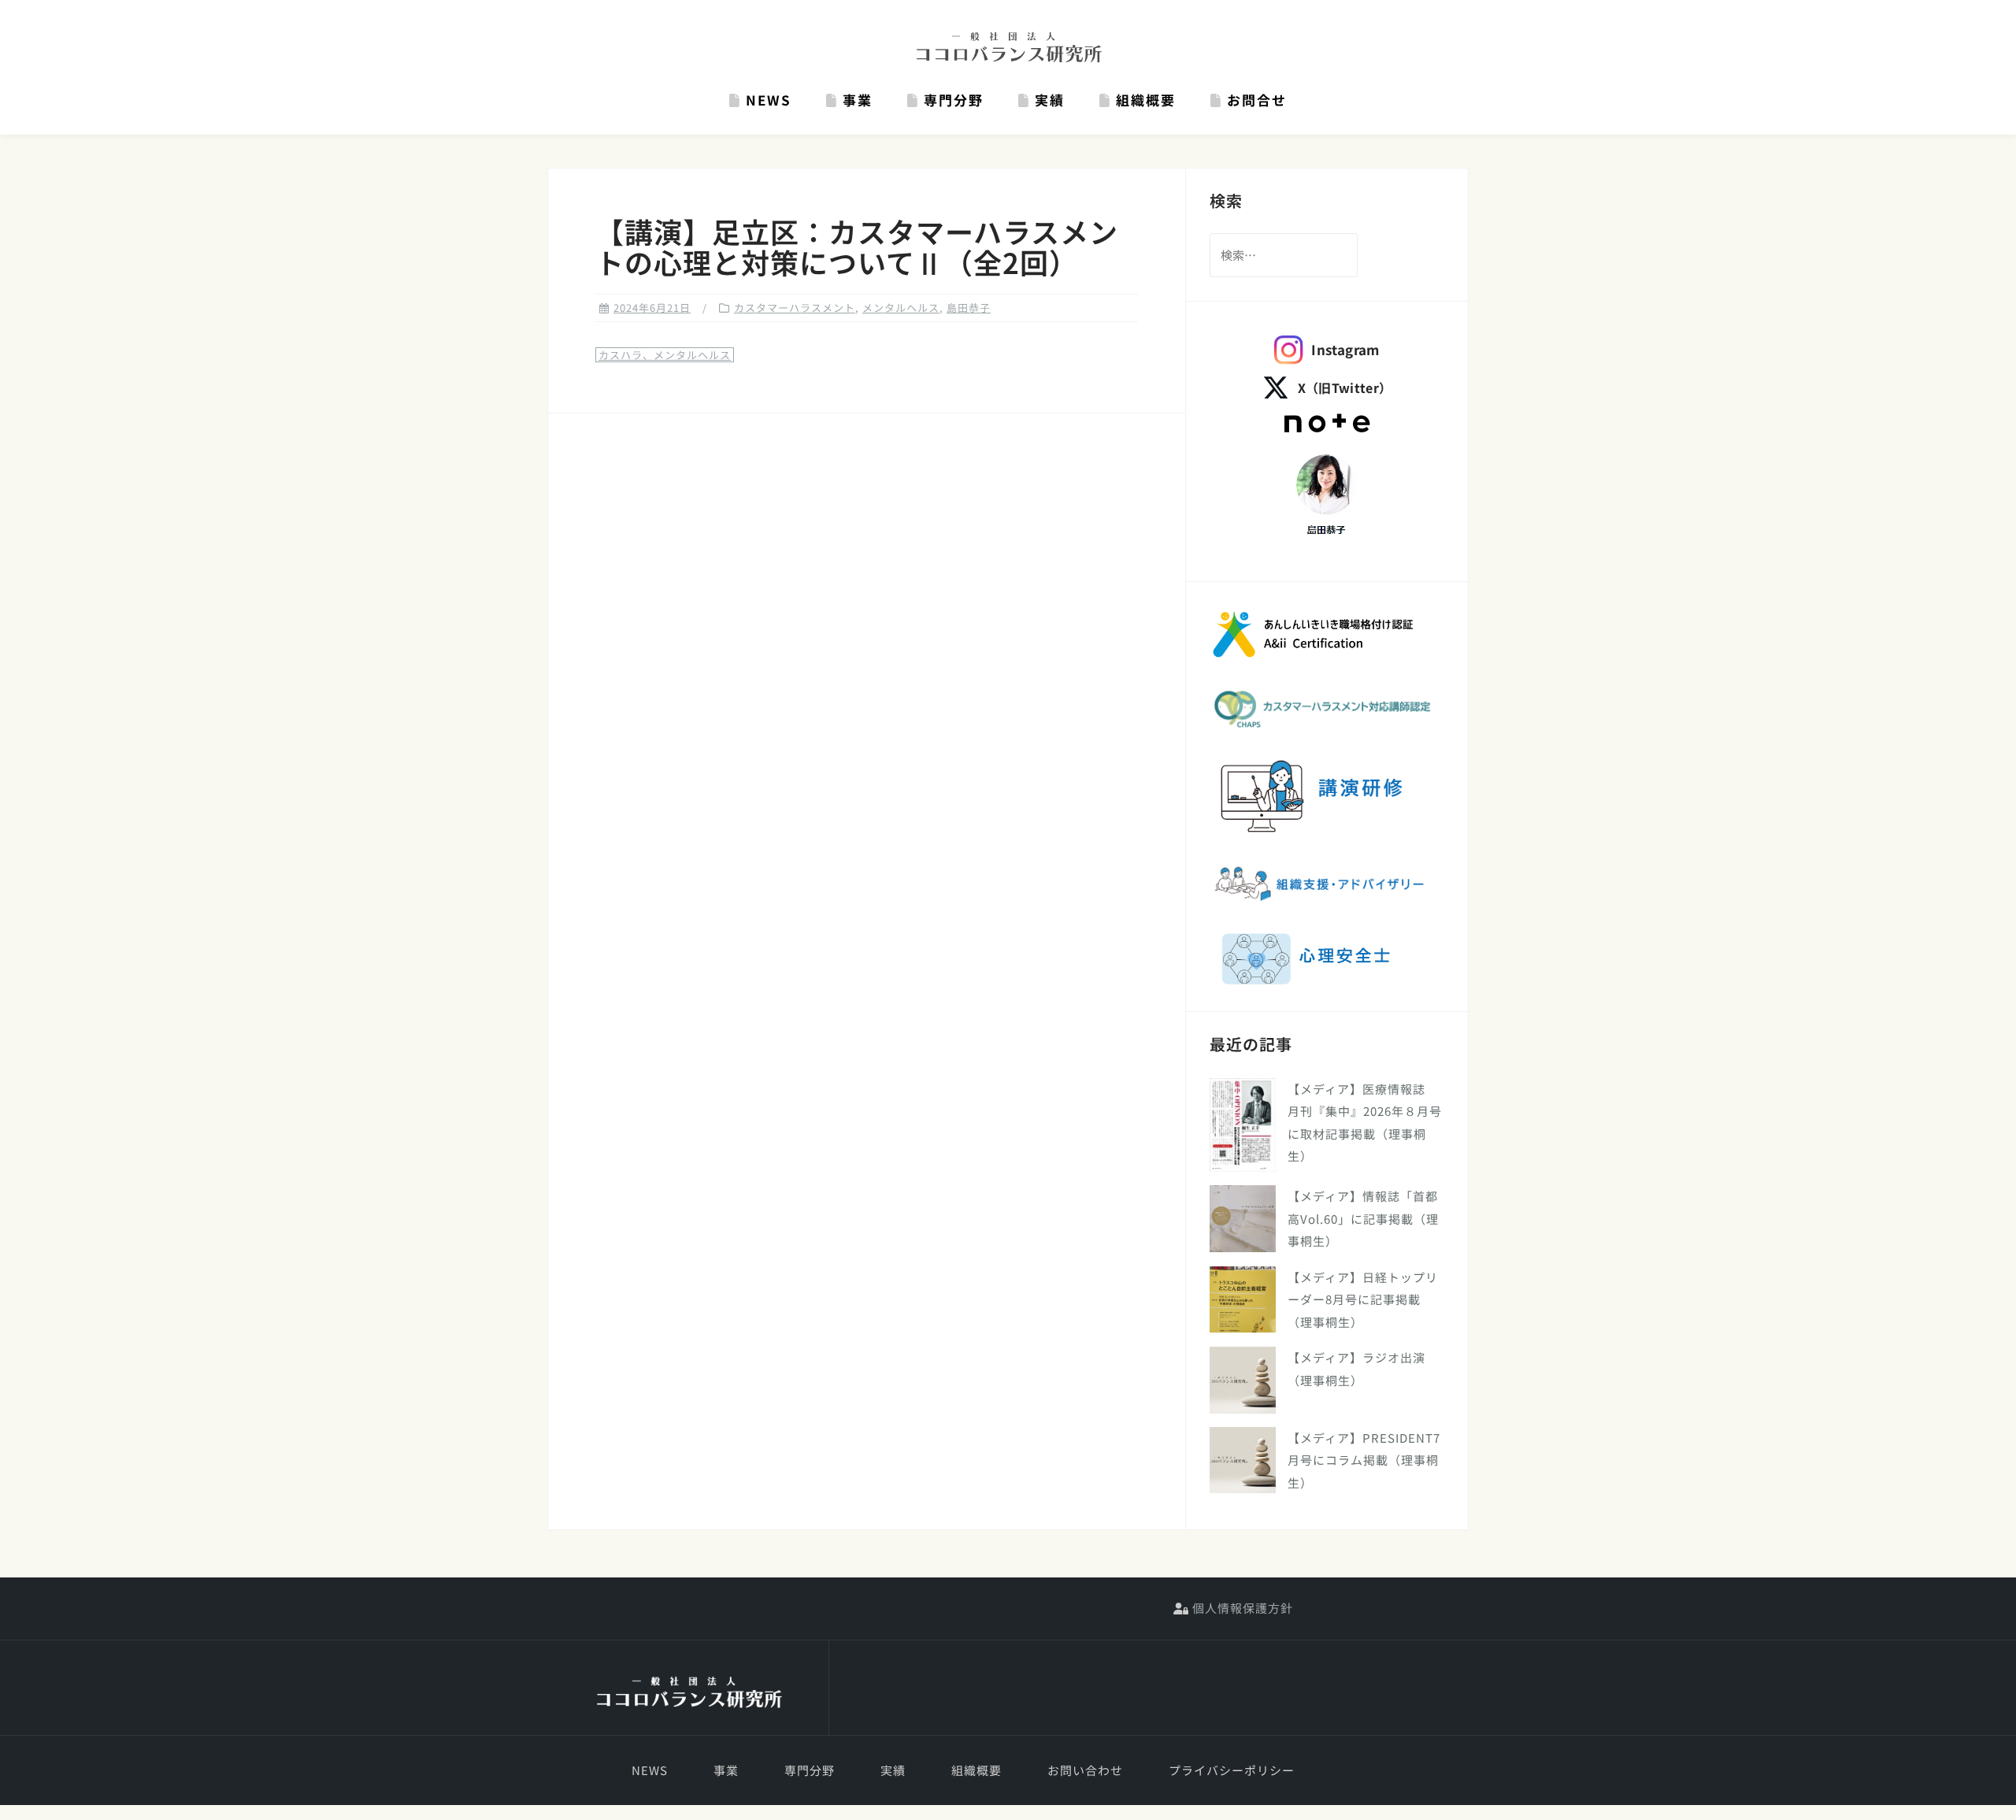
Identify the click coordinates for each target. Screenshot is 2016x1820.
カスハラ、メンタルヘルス (665, 355)
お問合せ (1254, 100)
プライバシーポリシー (1232, 1770)
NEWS (766, 100)
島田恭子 (969, 308)
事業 (855, 100)
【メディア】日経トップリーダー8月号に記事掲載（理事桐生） (1363, 1299)
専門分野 (951, 100)
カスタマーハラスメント (795, 308)
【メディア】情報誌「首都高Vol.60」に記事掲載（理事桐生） (1363, 1218)
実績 (1047, 100)
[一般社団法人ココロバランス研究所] (688, 1693)
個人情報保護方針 (1241, 1608)
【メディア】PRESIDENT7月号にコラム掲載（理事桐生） (1364, 1460)
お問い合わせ (1085, 1770)
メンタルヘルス (901, 308)
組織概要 (1143, 100)
